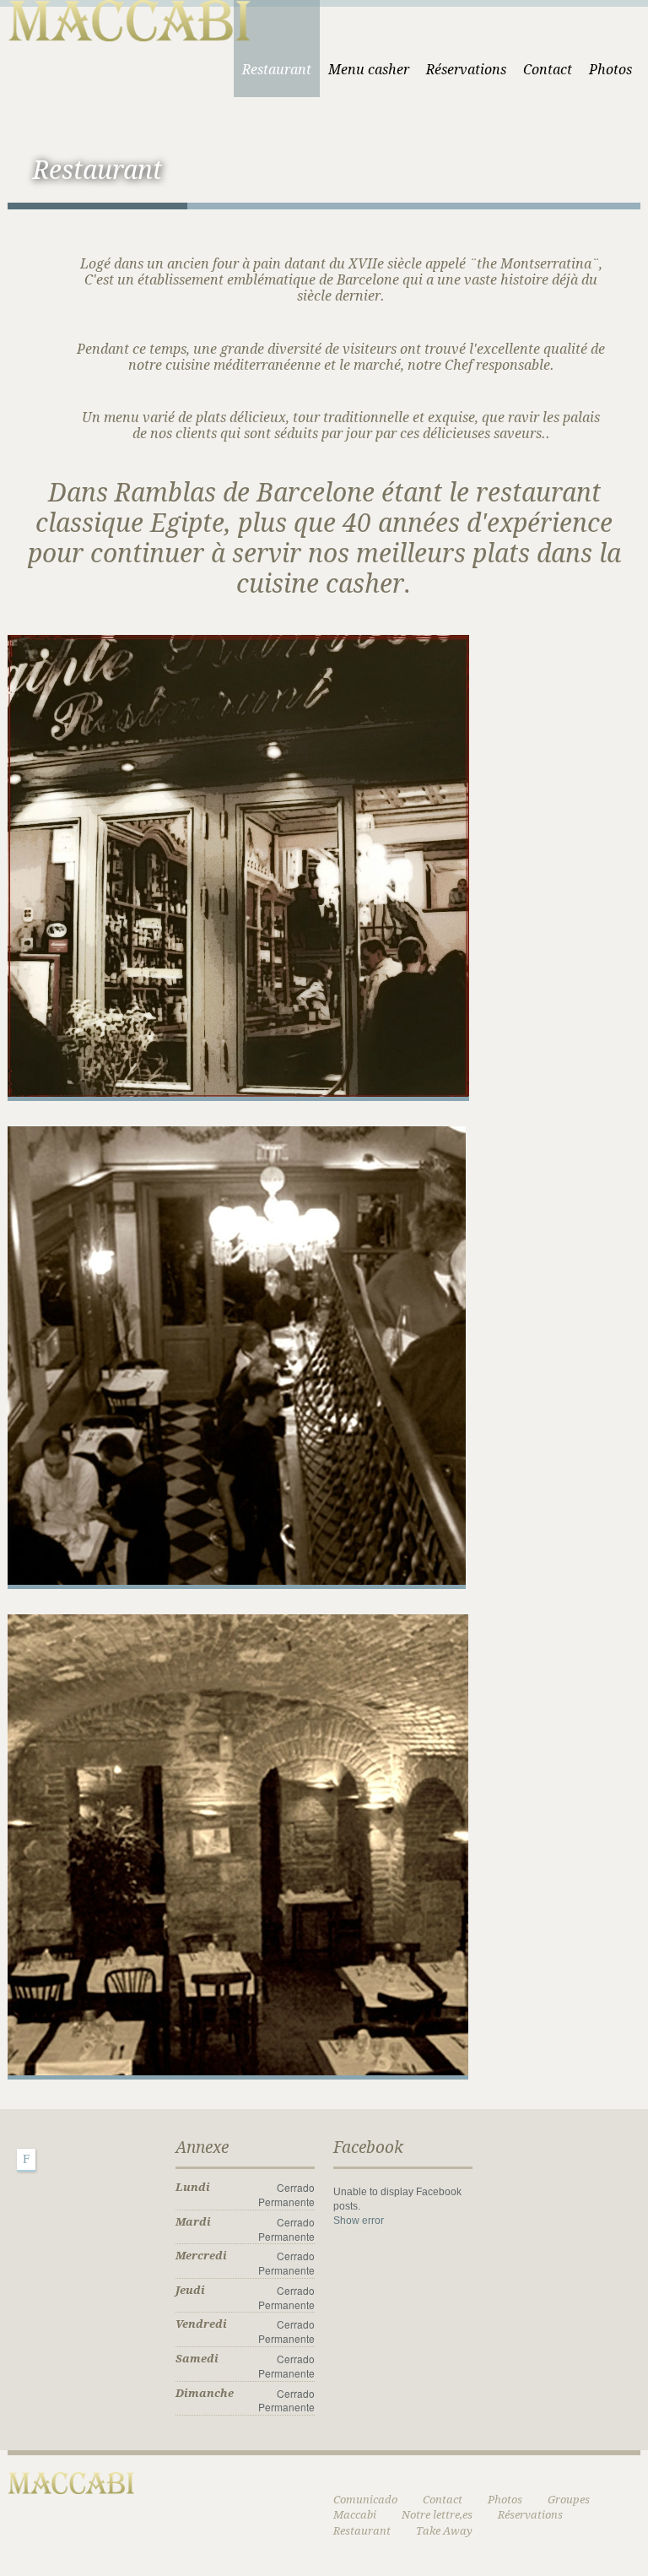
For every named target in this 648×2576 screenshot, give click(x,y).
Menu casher (369, 70)
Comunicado (365, 2500)
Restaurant (277, 70)
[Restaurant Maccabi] (129, 18)
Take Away (444, 2531)
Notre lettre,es (437, 2515)
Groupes (569, 2500)
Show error (359, 2221)
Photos (610, 70)
